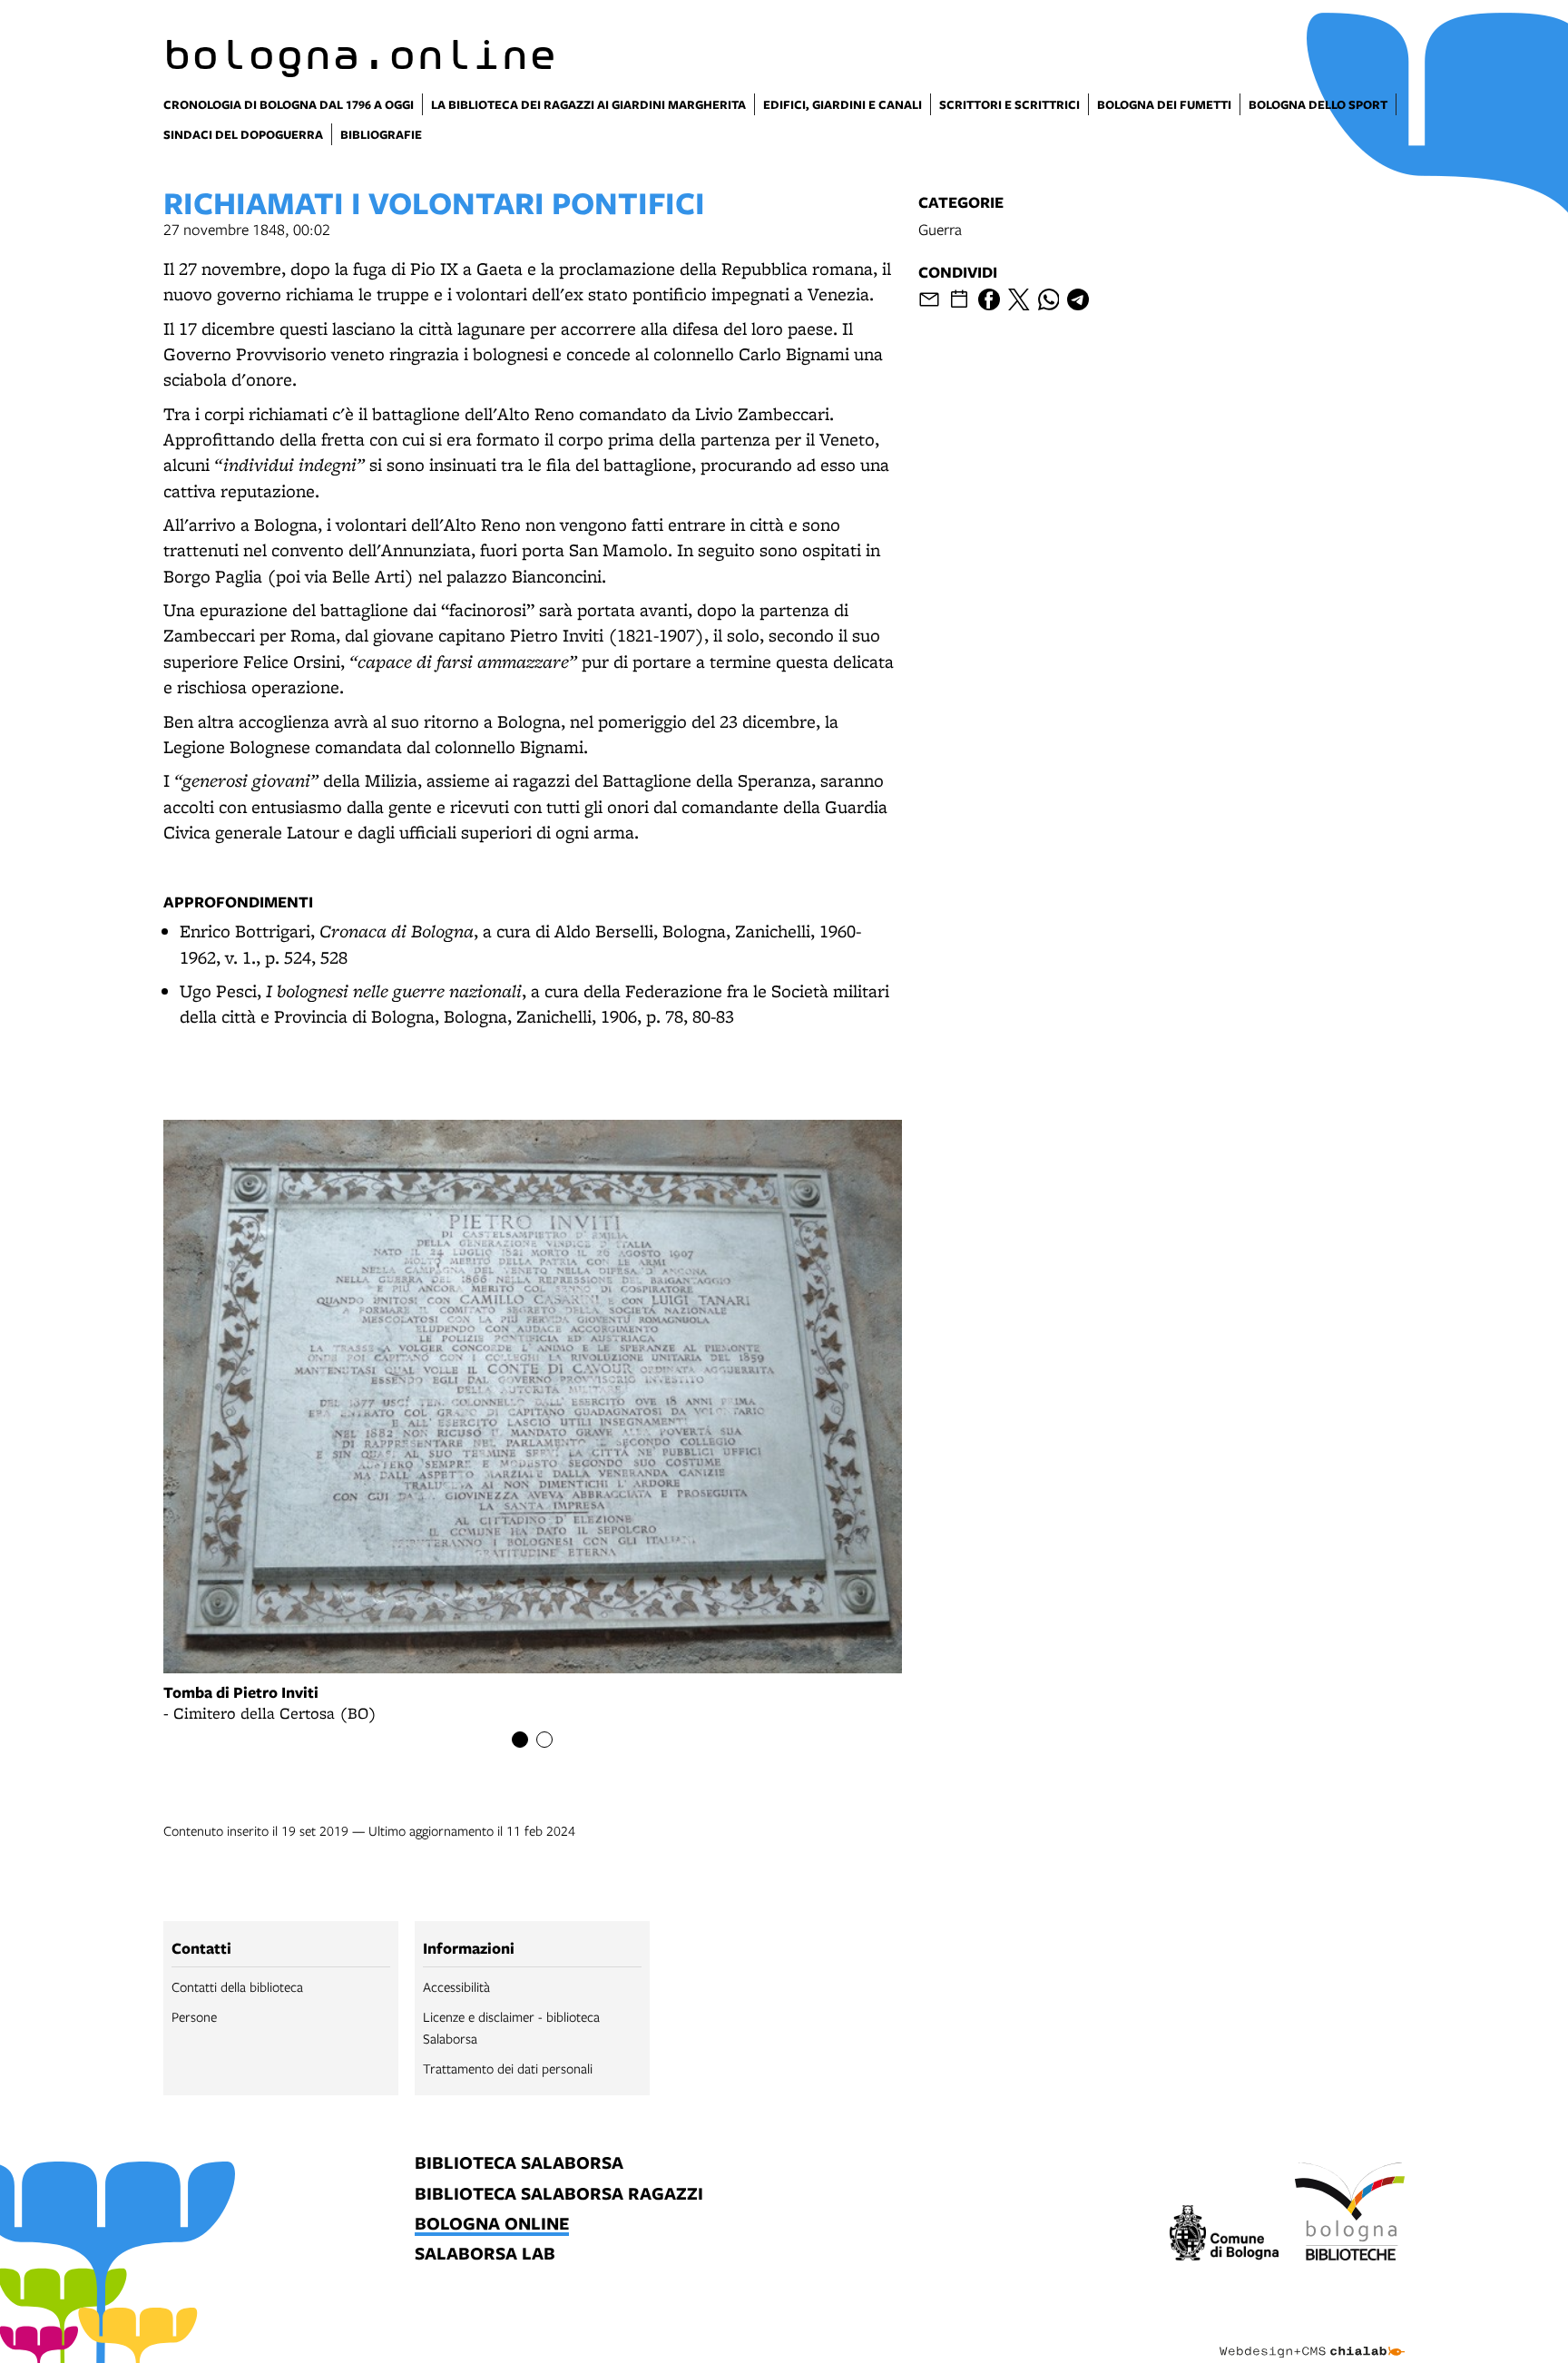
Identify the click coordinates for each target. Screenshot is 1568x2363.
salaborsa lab (485, 2255)
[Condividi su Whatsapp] (1049, 299)
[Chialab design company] (1312, 2336)
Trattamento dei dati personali (508, 2068)
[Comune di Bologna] (1225, 2236)
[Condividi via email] (929, 299)
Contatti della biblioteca (237, 1986)
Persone (194, 2016)
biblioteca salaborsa (519, 2164)
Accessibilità (456, 1986)
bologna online (492, 2225)
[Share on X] (1019, 299)
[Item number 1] (520, 1740)
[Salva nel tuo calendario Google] (959, 299)
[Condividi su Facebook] (989, 299)
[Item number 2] (544, 1740)
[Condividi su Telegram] (1078, 299)
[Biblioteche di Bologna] (1350, 2214)
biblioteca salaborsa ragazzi (559, 2195)
